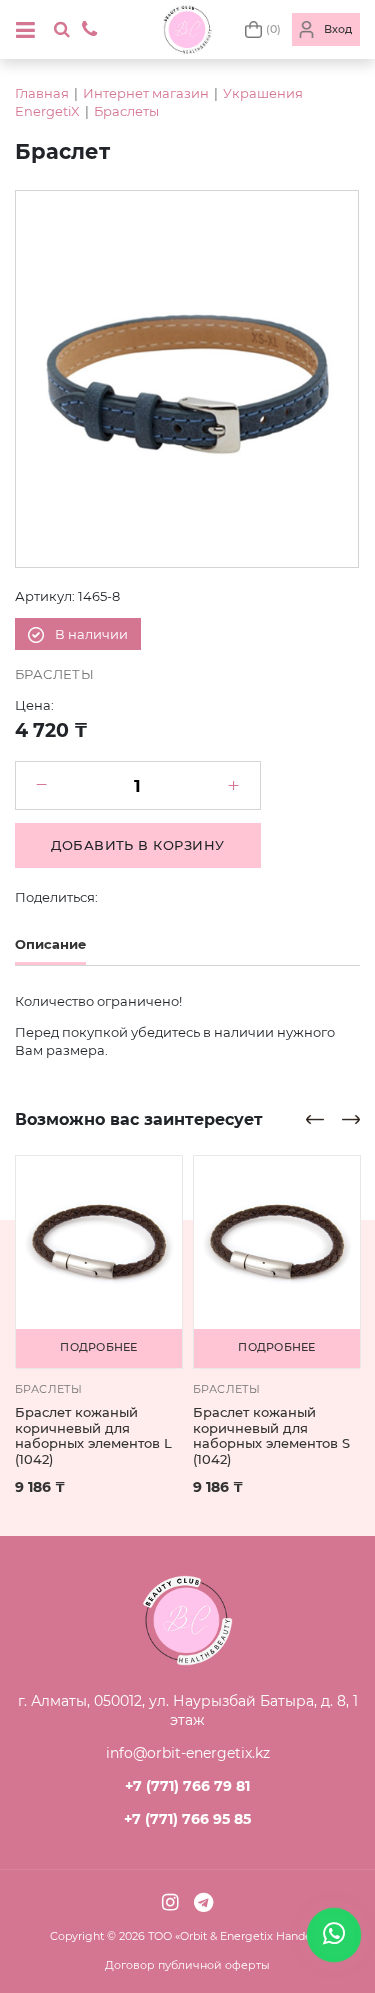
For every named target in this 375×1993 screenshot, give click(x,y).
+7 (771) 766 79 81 (187, 1786)
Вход (338, 29)
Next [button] (351, 1119)
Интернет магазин (146, 93)
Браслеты (126, 111)
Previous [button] (315, 1119)
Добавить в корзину (137, 845)
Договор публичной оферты (187, 1965)
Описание (50, 944)
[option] (187, 379)
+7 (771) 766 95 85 (187, 1819)
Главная (42, 93)
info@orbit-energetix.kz (188, 1753)
